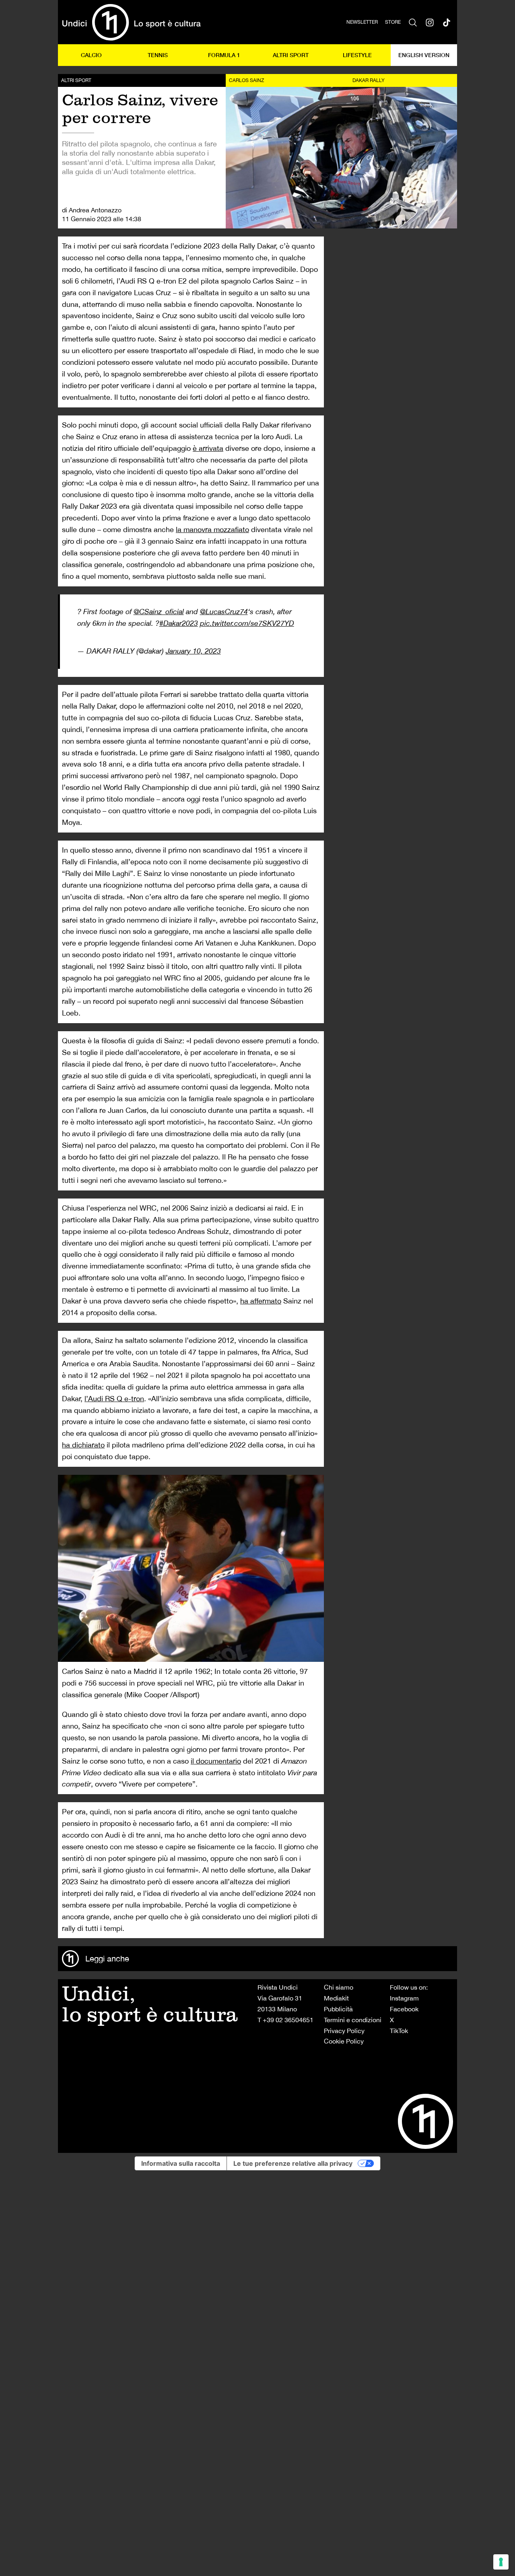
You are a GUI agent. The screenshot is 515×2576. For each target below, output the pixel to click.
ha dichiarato (83, 1445)
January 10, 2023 (193, 651)
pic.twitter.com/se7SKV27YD (247, 623)
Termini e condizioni (353, 2020)
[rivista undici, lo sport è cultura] (131, 22)
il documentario (216, 1761)
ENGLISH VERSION (424, 55)
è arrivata (208, 448)
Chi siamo (339, 1987)
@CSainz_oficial (159, 612)
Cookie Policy (344, 2041)
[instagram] (430, 22)
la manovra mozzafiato (212, 529)
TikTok (399, 2031)
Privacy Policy (344, 2031)
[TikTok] (447, 22)
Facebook (404, 2009)
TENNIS (158, 55)
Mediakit (336, 1998)
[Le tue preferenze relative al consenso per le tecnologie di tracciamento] (501, 2562)
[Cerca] (413, 22)
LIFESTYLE (357, 55)
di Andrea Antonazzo (92, 210)
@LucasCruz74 (224, 612)
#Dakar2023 (179, 623)
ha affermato (261, 1301)
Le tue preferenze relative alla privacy (293, 2163)
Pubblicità (338, 2009)
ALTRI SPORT (291, 55)
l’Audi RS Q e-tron (114, 1399)
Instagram (404, 1998)
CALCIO (91, 55)
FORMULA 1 (224, 55)
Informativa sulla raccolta (181, 2163)
